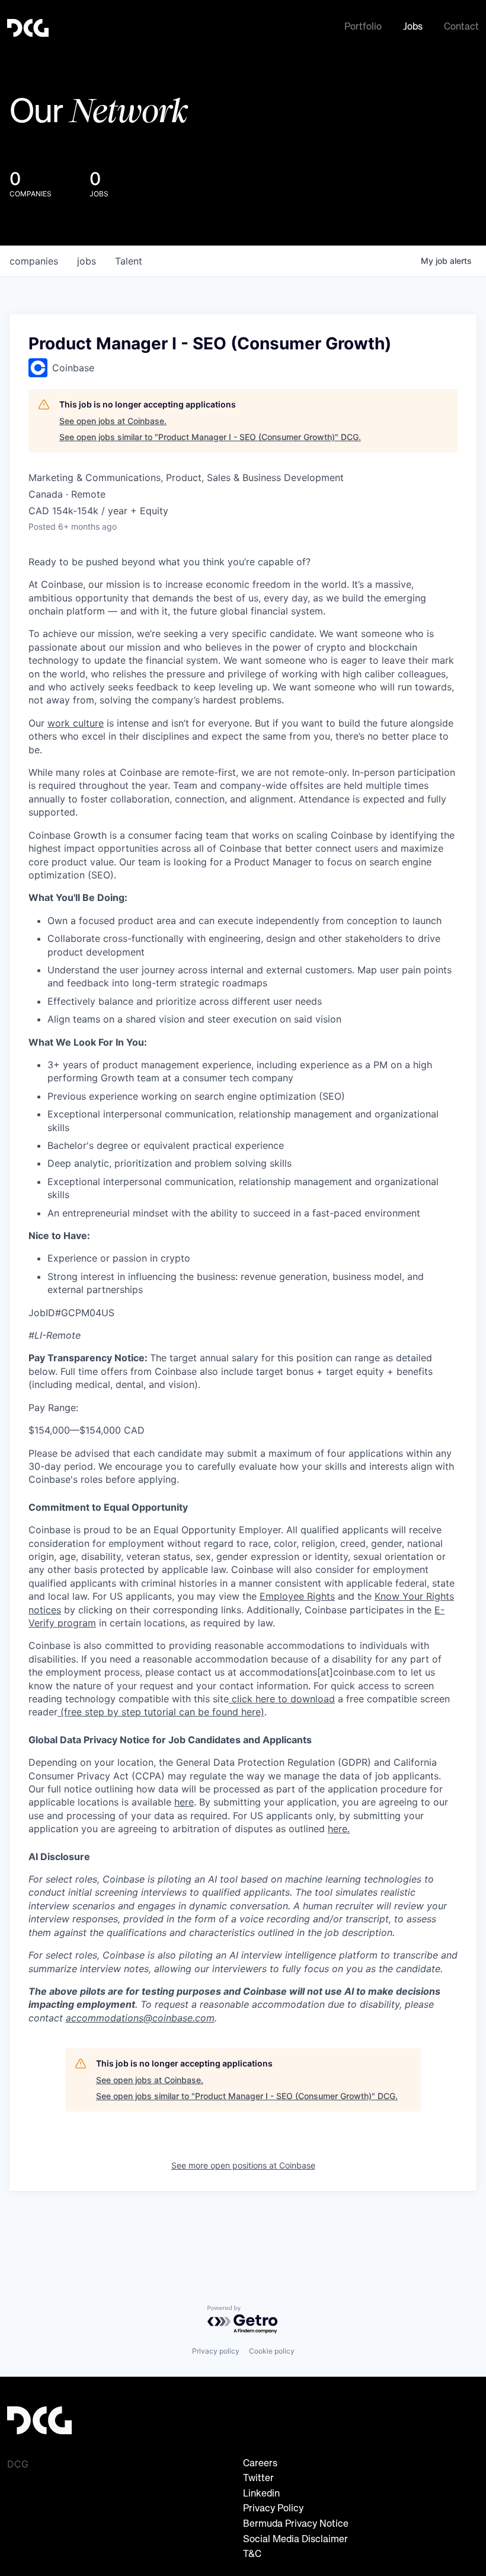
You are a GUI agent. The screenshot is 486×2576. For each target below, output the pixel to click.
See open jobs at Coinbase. (113, 421)
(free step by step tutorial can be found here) (161, 1712)
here (184, 1802)
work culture (76, 723)
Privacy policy (216, 2351)
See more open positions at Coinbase (243, 2165)
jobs (87, 261)
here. (339, 1829)
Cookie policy (272, 2351)
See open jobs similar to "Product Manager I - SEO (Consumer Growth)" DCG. (210, 437)
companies (34, 261)
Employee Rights (297, 1596)
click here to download (282, 1699)
